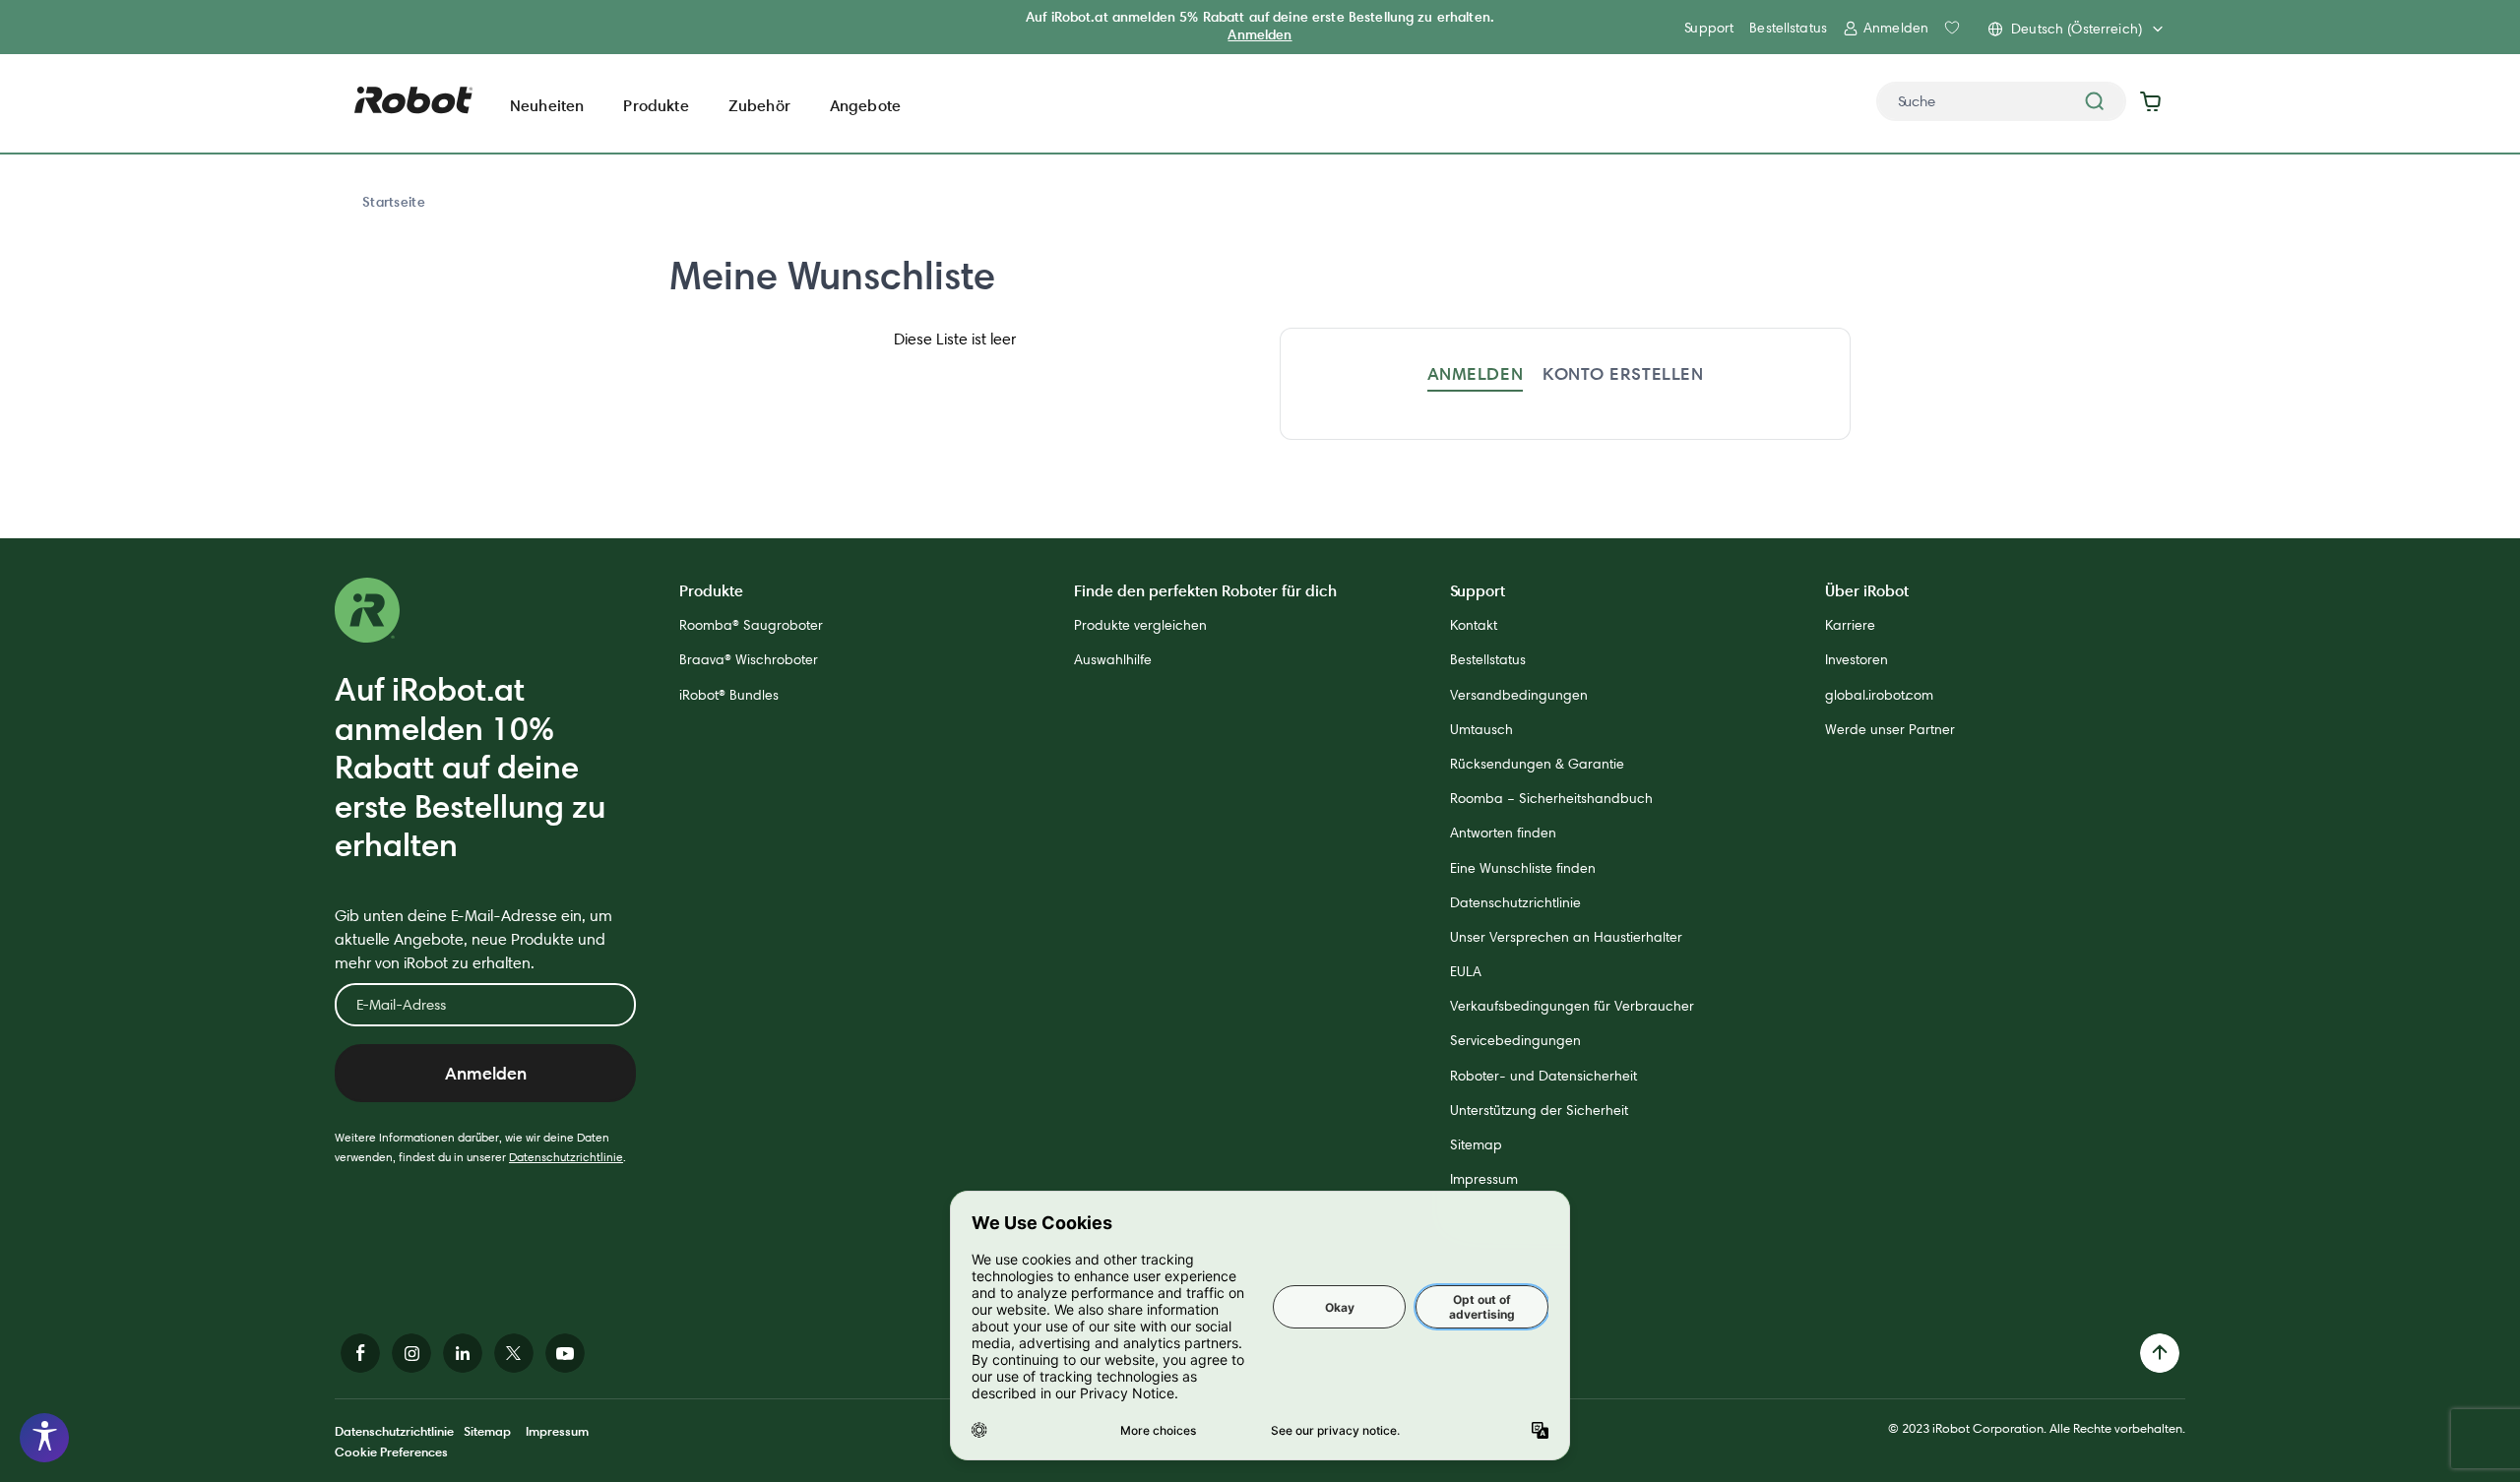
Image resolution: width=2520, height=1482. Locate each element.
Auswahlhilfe (1113, 659)
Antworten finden (1503, 833)
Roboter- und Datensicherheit (1543, 1076)
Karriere (1850, 625)
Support (1709, 28)
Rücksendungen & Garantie (1537, 764)
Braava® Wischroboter (749, 659)
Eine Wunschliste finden (1523, 868)
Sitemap (1476, 1144)
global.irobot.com (1879, 695)
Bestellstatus (1788, 28)
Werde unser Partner (1890, 729)
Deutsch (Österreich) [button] (2077, 29)
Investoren (1857, 659)
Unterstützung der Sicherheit (1539, 1110)
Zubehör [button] (759, 105)
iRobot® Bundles (729, 695)
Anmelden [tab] (1475, 373)
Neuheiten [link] (547, 105)
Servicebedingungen (1515, 1040)
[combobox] (2001, 101)
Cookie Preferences (391, 1451)
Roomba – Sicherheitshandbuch (1551, 798)
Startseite (394, 202)
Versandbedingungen (1519, 695)
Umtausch (1481, 729)
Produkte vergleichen (1140, 625)
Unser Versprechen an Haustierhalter (1566, 937)
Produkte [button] (656, 105)
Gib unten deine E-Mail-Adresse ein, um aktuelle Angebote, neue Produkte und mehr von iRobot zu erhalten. (473, 939)
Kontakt (1474, 625)
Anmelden (1260, 34)
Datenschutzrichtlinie (566, 1157)
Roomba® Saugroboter (751, 625)
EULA (1466, 971)
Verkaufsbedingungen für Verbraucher (1572, 1006)
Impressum (1484, 1179)
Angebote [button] (865, 105)
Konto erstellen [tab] (1623, 373)
